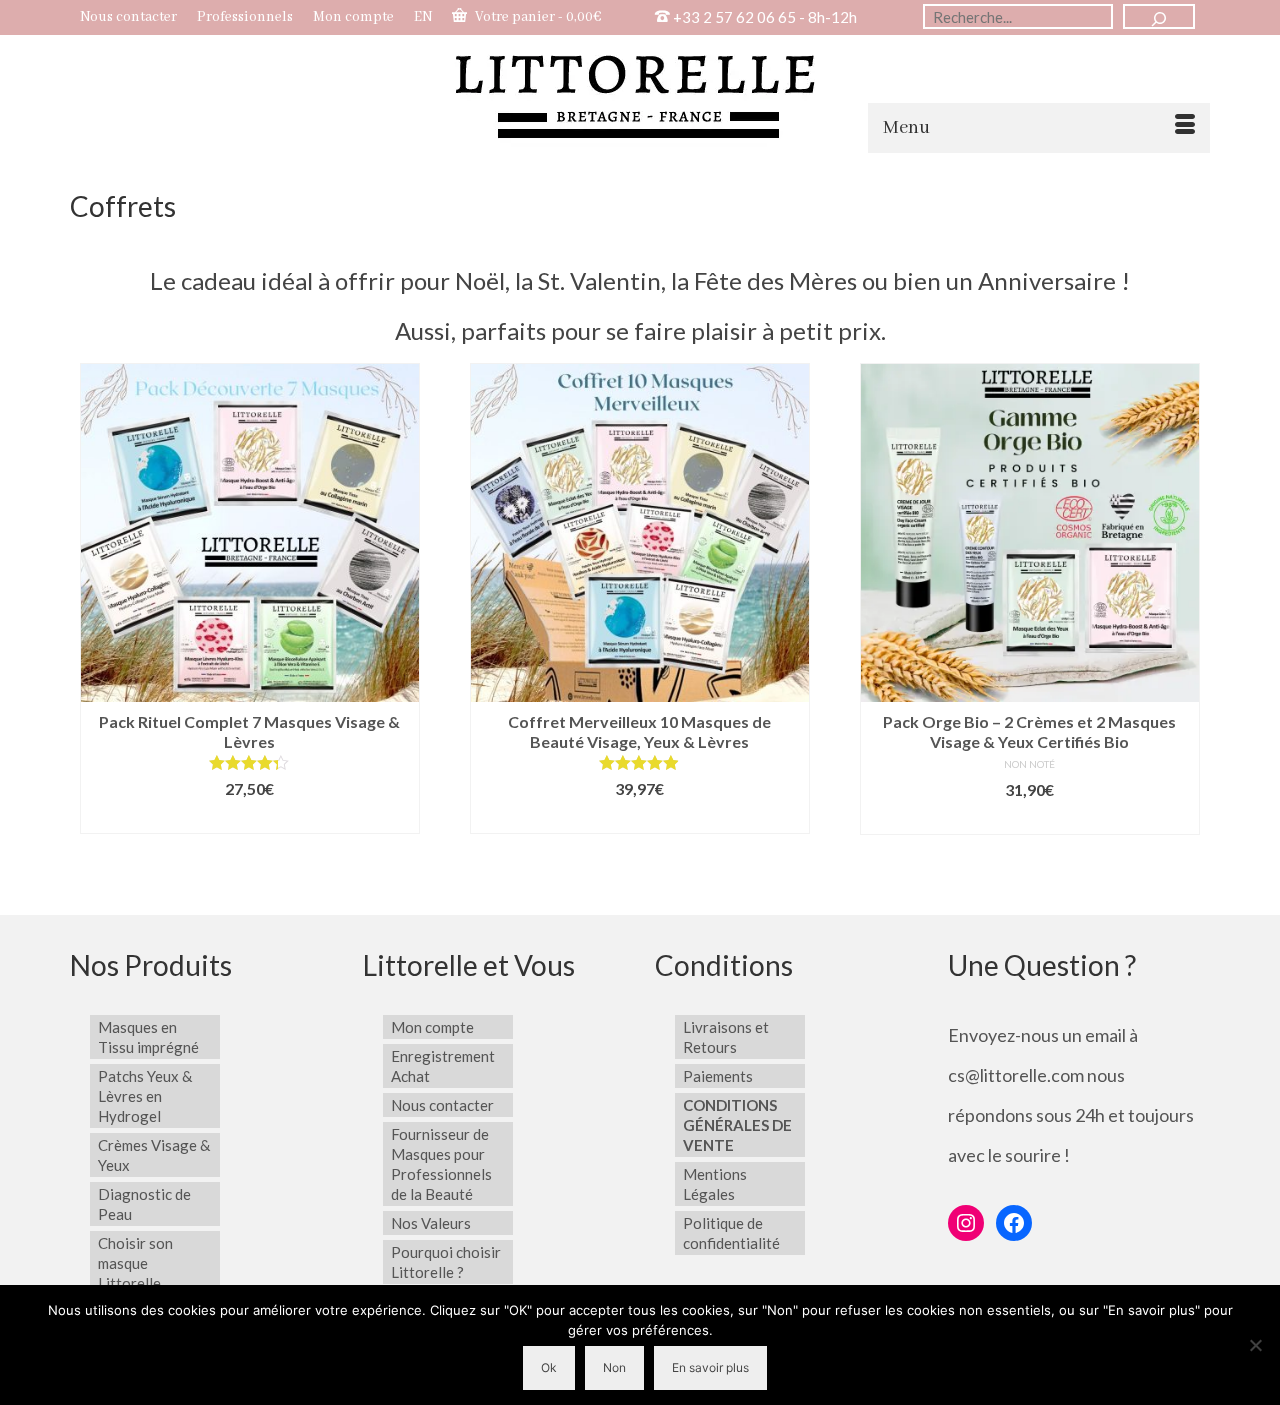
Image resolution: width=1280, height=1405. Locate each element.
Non (614, 1367)
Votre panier (537, 17)
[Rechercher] (1159, 16)
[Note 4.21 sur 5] (250, 762)
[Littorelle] (640, 93)
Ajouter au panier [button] (249, 818)
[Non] (1255, 1345)
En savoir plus (710, 1367)
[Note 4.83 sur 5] (640, 762)
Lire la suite (640, 818)
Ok (549, 1367)
